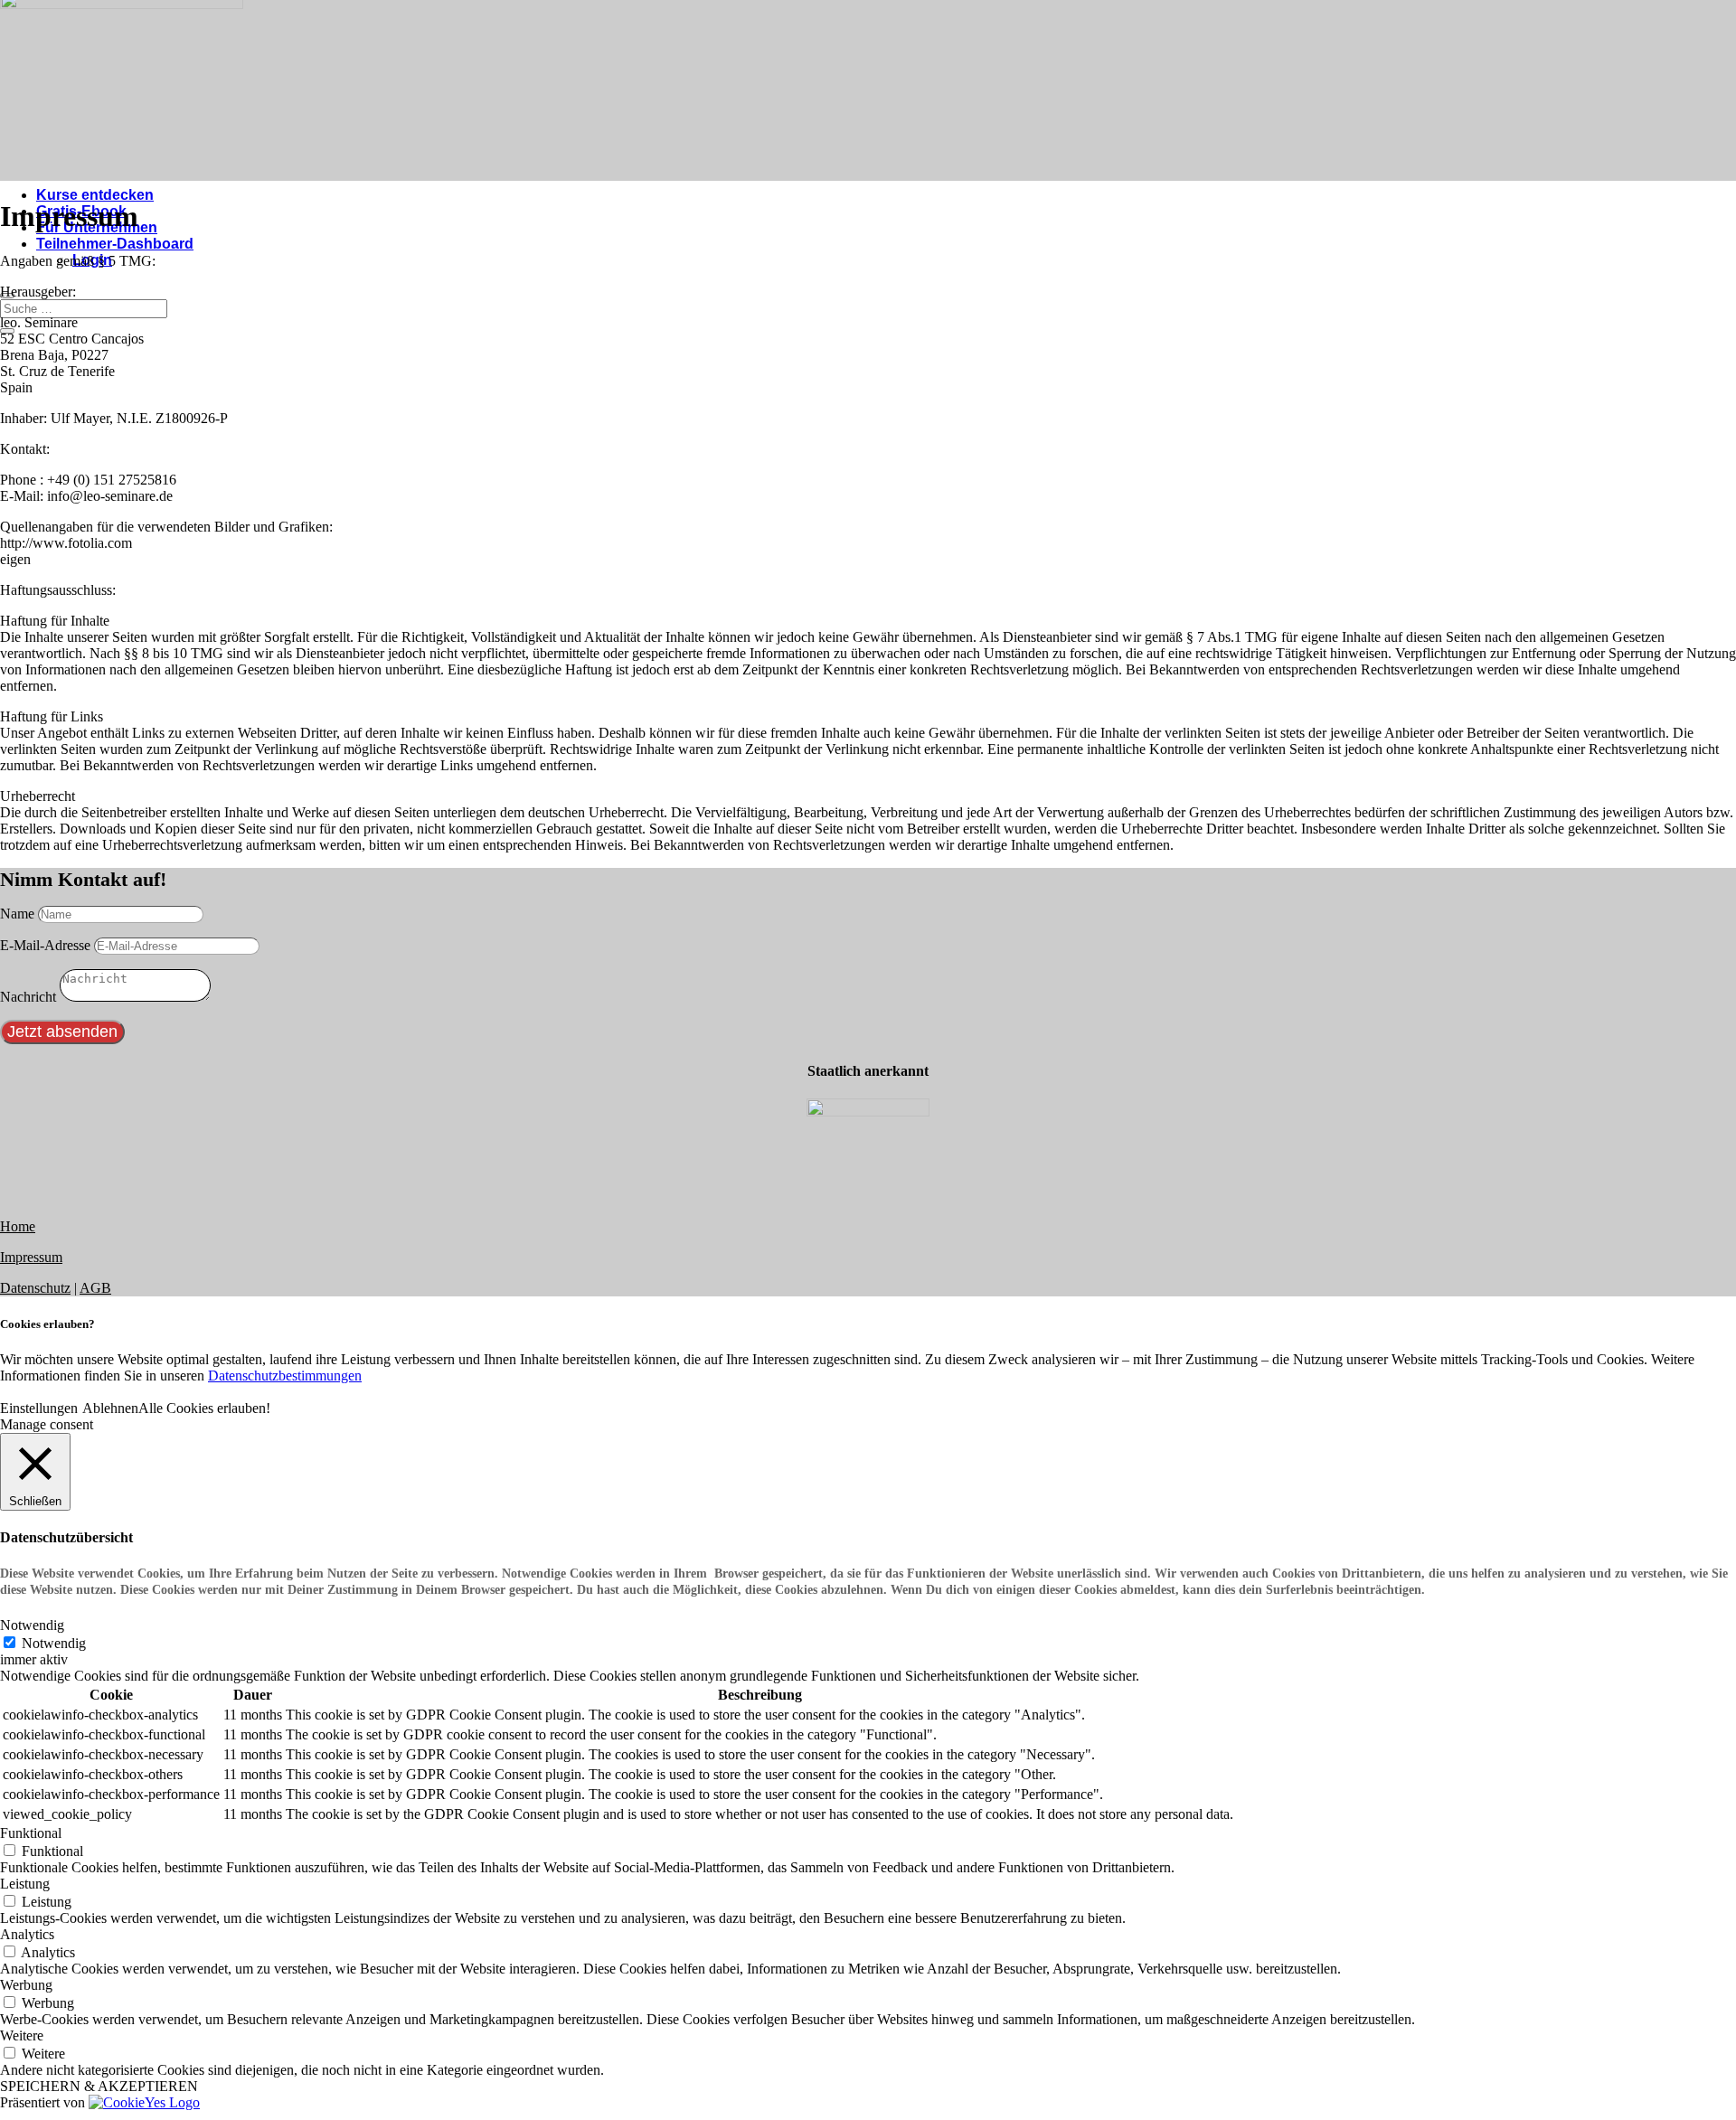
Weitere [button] (22, 2035)
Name (17, 914)
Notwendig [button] (32, 1625)
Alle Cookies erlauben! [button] (204, 1408)
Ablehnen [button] (110, 1408)
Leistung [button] (25, 1884)
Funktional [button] (31, 1833)
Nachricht (28, 997)
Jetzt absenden (62, 1032)
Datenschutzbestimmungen (285, 1376)
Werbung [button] (26, 1985)
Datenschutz (35, 1288)
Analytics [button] (27, 1934)
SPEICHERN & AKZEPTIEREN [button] (99, 2086)
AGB (95, 1288)
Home (18, 1226)
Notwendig (54, 1643)
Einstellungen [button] (39, 1408)
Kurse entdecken (95, 195)
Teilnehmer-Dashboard (115, 244)
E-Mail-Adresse (45, 945)
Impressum (31, 1257)
